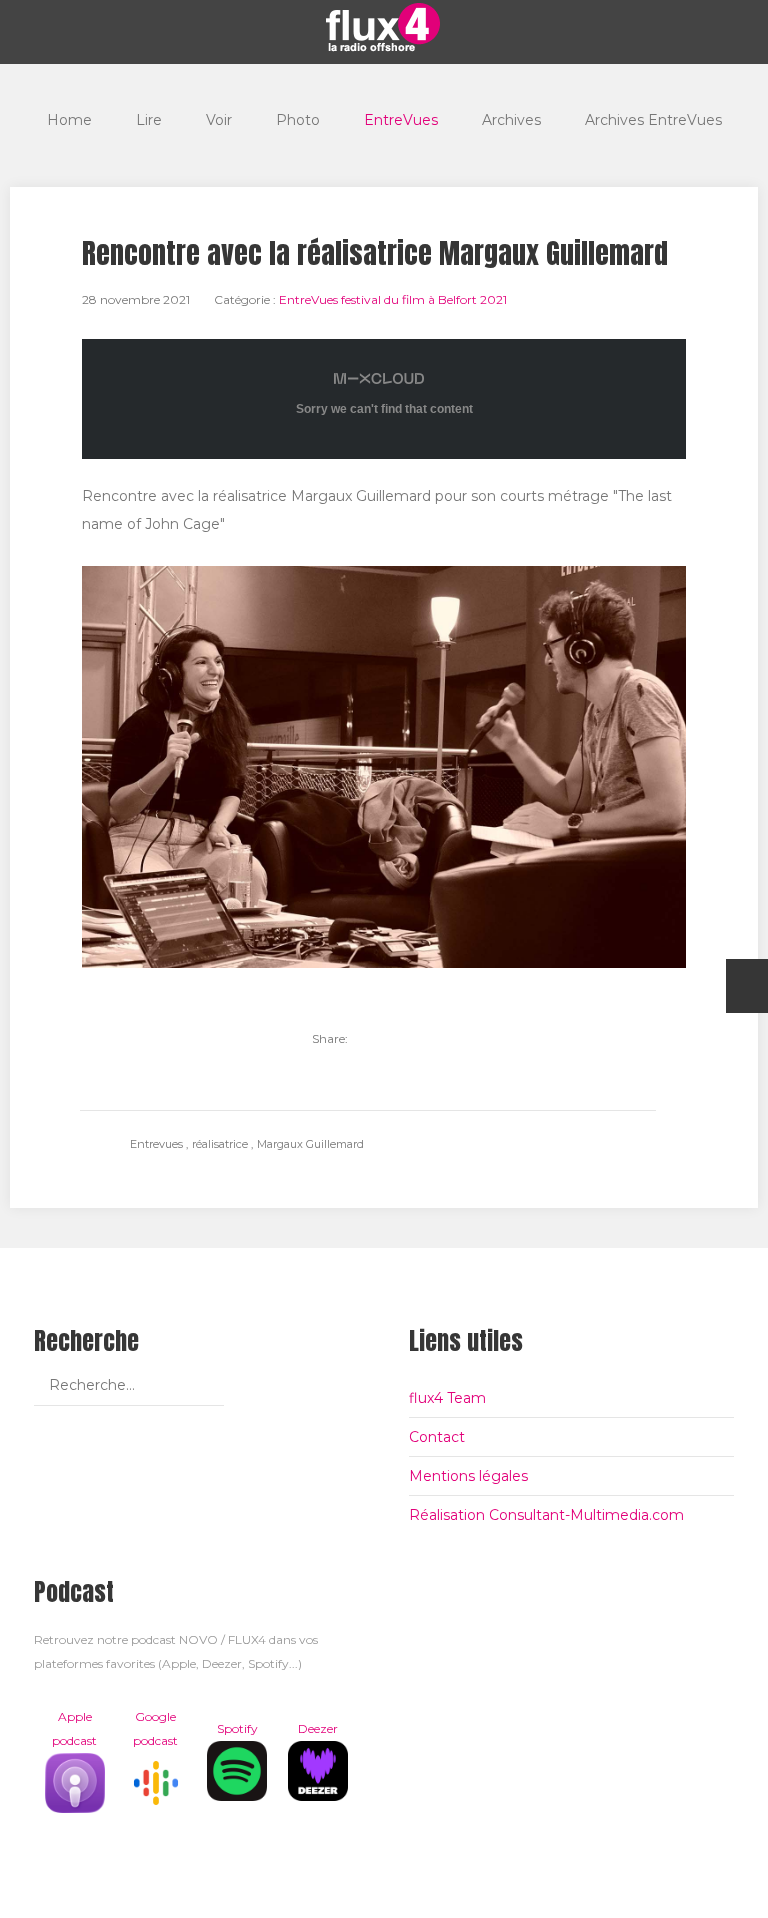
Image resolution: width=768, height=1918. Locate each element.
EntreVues (401, 120)
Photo (298, 120)
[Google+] (442, 1039)
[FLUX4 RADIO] (384, 27)
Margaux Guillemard (310, 1144)
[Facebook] (408, 1039)
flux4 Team (447, 1398)
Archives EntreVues (653, 120)
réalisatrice (221, 1144)
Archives (511, 120)
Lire (149, 120)
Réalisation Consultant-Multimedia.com (546, 1515)
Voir (219, 120)
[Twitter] (374, 1039)
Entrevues (158, 1144)
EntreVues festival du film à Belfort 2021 (393, 299)
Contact (437, 1437)
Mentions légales (468, 1476)
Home (69, 120)
